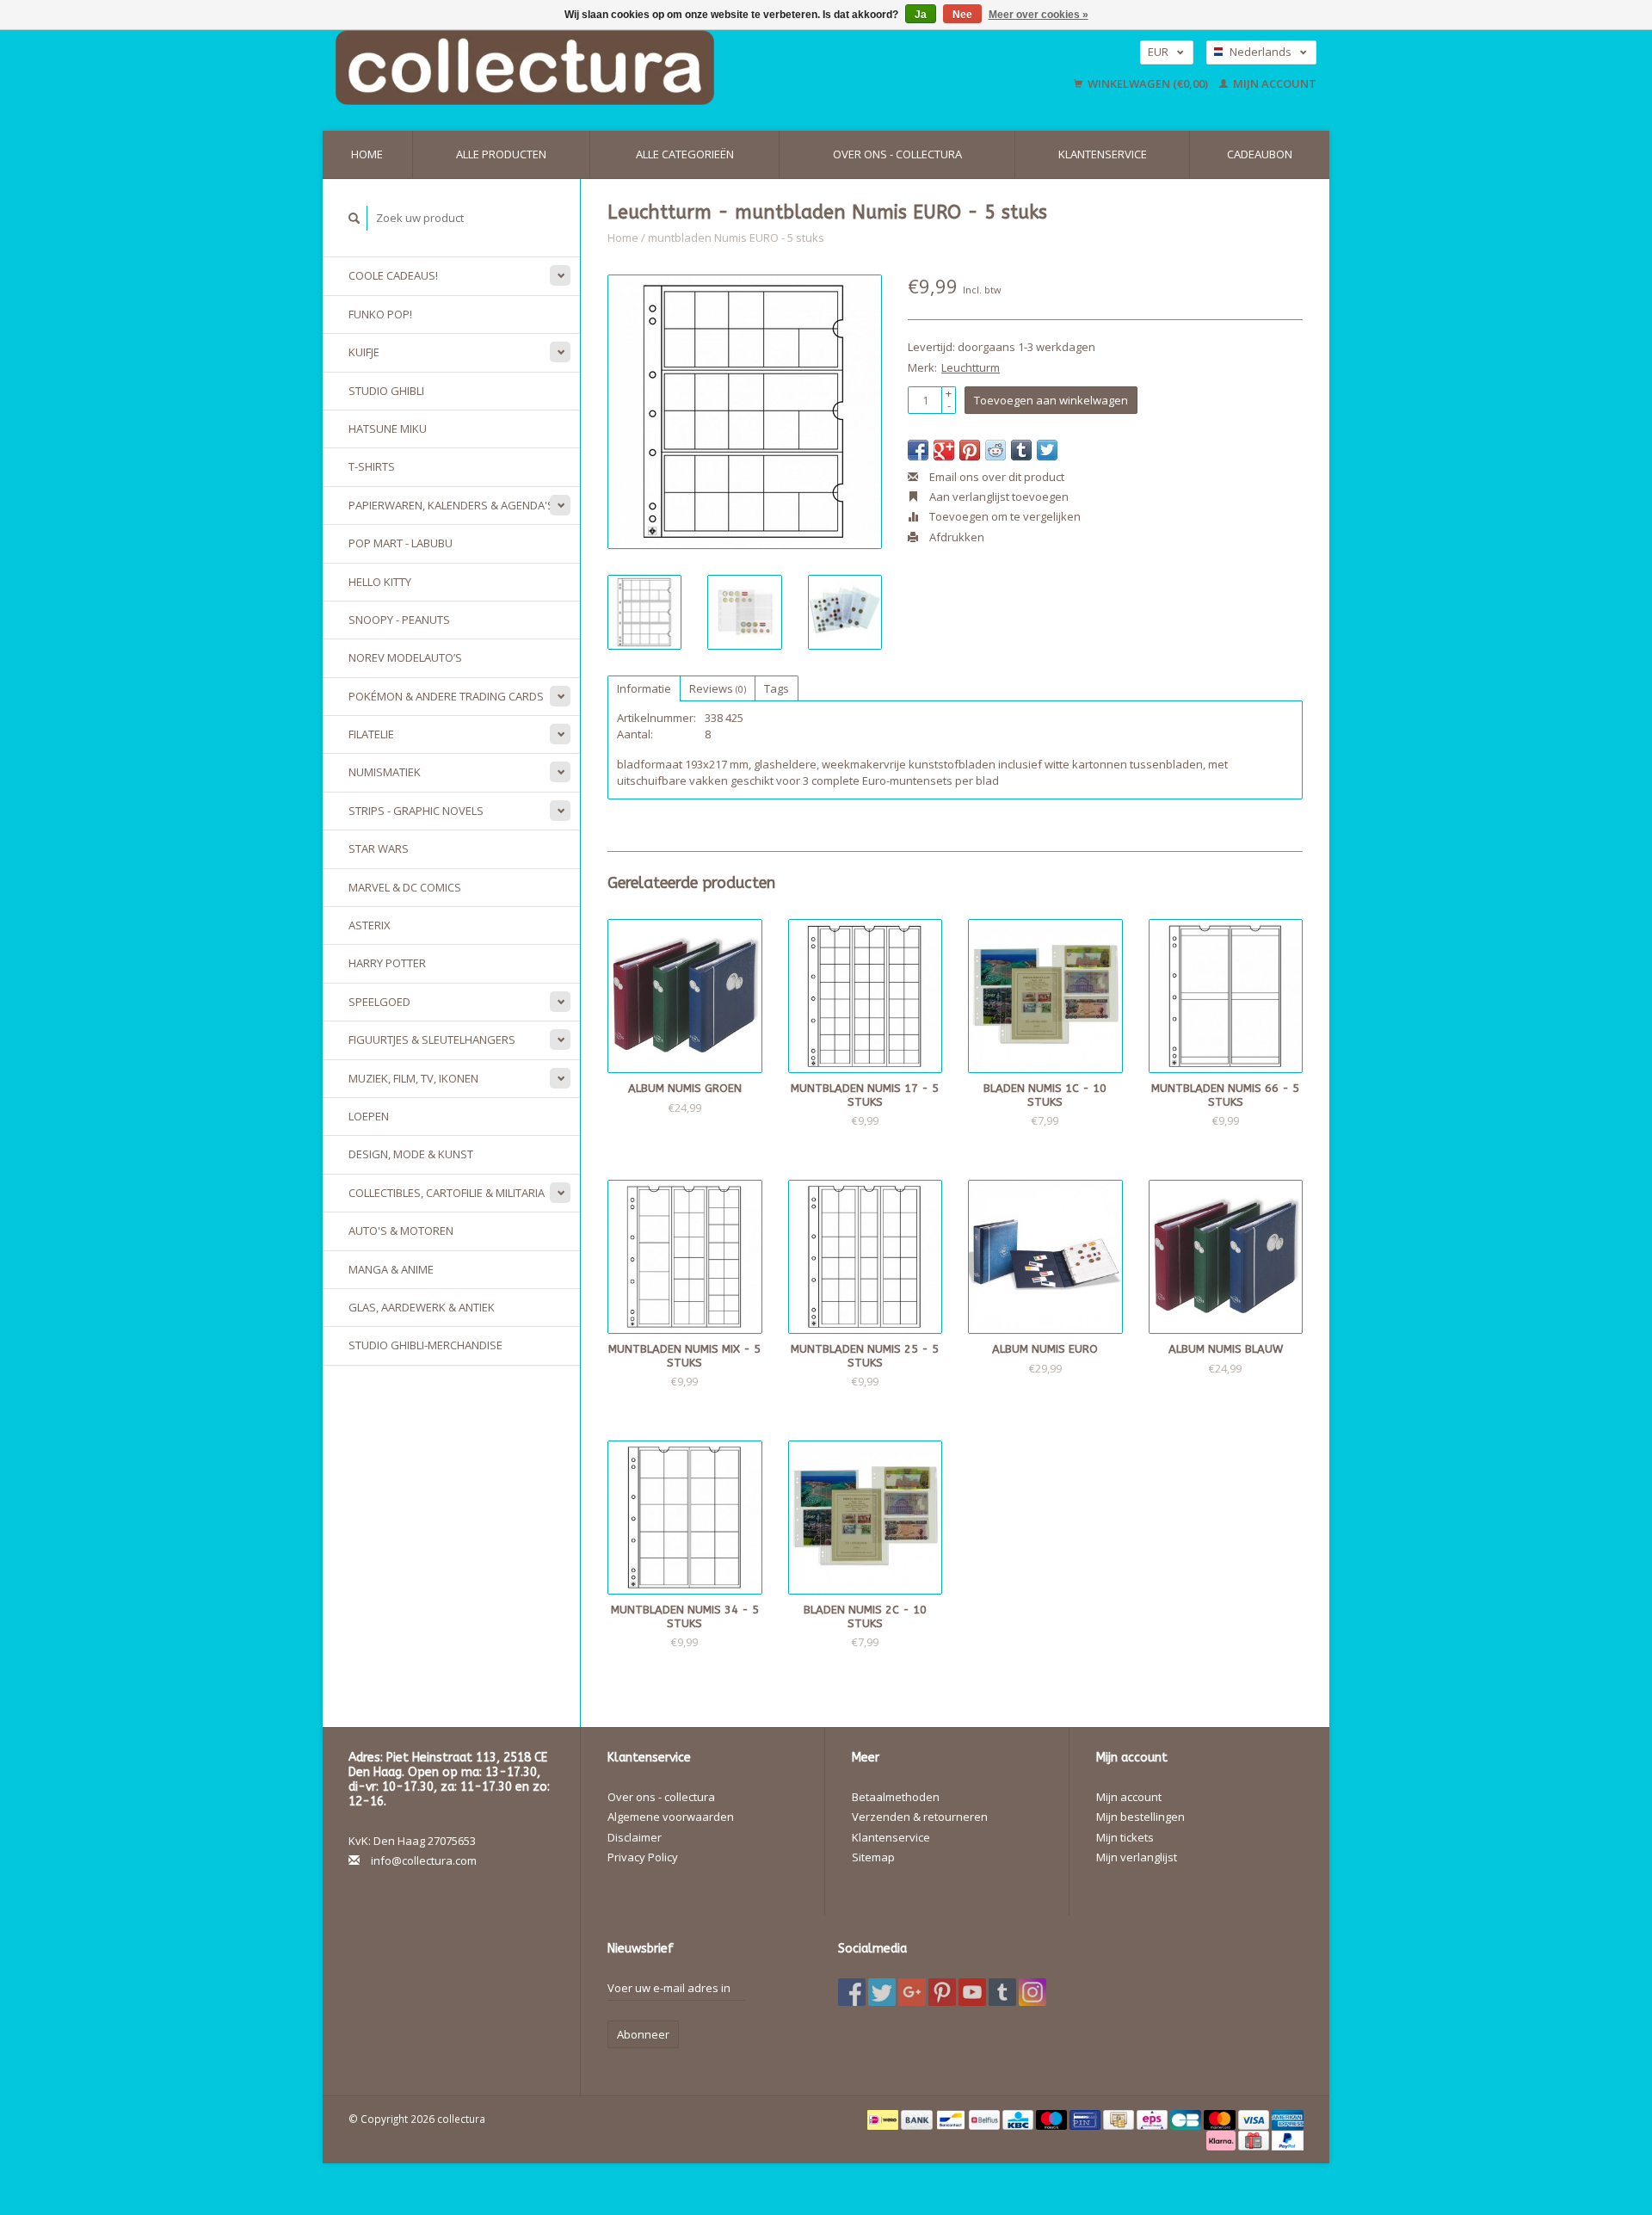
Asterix (370, 925)
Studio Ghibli (386, 391)
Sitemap (873, 1857)
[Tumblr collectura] (1002, 1992)
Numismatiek (385, 772)
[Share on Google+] (944, 450)
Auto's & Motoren (401, 1231)
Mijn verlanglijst (1137, 1857)
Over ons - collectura (897, 154)
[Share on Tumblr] (1021, 450)
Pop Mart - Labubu (401, 543)
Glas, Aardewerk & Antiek (422, 1307)
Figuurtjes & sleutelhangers (432, 1040)
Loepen (369, 1116)
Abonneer (643, 2034)
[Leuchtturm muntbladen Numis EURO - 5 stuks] (745, 412)
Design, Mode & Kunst (411, 1154)
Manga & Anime (391, 1269)
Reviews (718, 688)
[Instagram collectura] (1032, 1992)
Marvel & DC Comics (405, 887)
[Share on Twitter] (1047, 450)
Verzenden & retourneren (920, 1817)
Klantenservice (1103, 154)
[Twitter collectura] (882, 1992)
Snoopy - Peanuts (399, 620)
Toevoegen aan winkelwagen (1051, 400)
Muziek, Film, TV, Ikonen (413, 1078)
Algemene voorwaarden (671, 1817)
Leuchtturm (971, 367)
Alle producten (501, 154)
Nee (962, 15)
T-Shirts (372, 466)
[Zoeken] (354, 218)
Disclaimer (635, 1837)
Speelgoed (379, 1002)
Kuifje (364, 352)
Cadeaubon (1260, 154)
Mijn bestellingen (1140, 1817)
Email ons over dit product (996, 477)
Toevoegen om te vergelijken (1004, 516)
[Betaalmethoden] (884, 2119)
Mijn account (1273, 83)
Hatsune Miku (388, 429)
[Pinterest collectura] (942, 1992)
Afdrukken (955, 537)
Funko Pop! (380, 314)
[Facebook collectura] (852, 1992)
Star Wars (379, 848)
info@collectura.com (424, 1860)
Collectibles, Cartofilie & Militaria (447, 1193)
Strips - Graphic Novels (416, 811)
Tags (777, 688)
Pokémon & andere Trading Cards (446, 696)
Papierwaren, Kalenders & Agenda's (451, 505)
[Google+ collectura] (912, 1992)
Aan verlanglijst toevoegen (998, 497)
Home (367, 154)
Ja (921, 15)
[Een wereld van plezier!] (635, 68)
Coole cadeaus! (393, 275)
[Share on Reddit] (996, 450)
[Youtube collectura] (972, 1992)
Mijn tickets (1125, 1837)
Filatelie (371, 734)
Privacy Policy (643, 1857)
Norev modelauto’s (405, 657)
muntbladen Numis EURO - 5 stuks (736, 238)
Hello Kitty (380, 582)
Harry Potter (387, 963)
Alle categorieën (685, 154)
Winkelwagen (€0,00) (1148, 83)
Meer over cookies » (1039, 15)
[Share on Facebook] (918, 450)
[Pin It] (970, 450)
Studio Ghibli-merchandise (425, 1345)
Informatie (644, 688)
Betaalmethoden (896, 1797)
